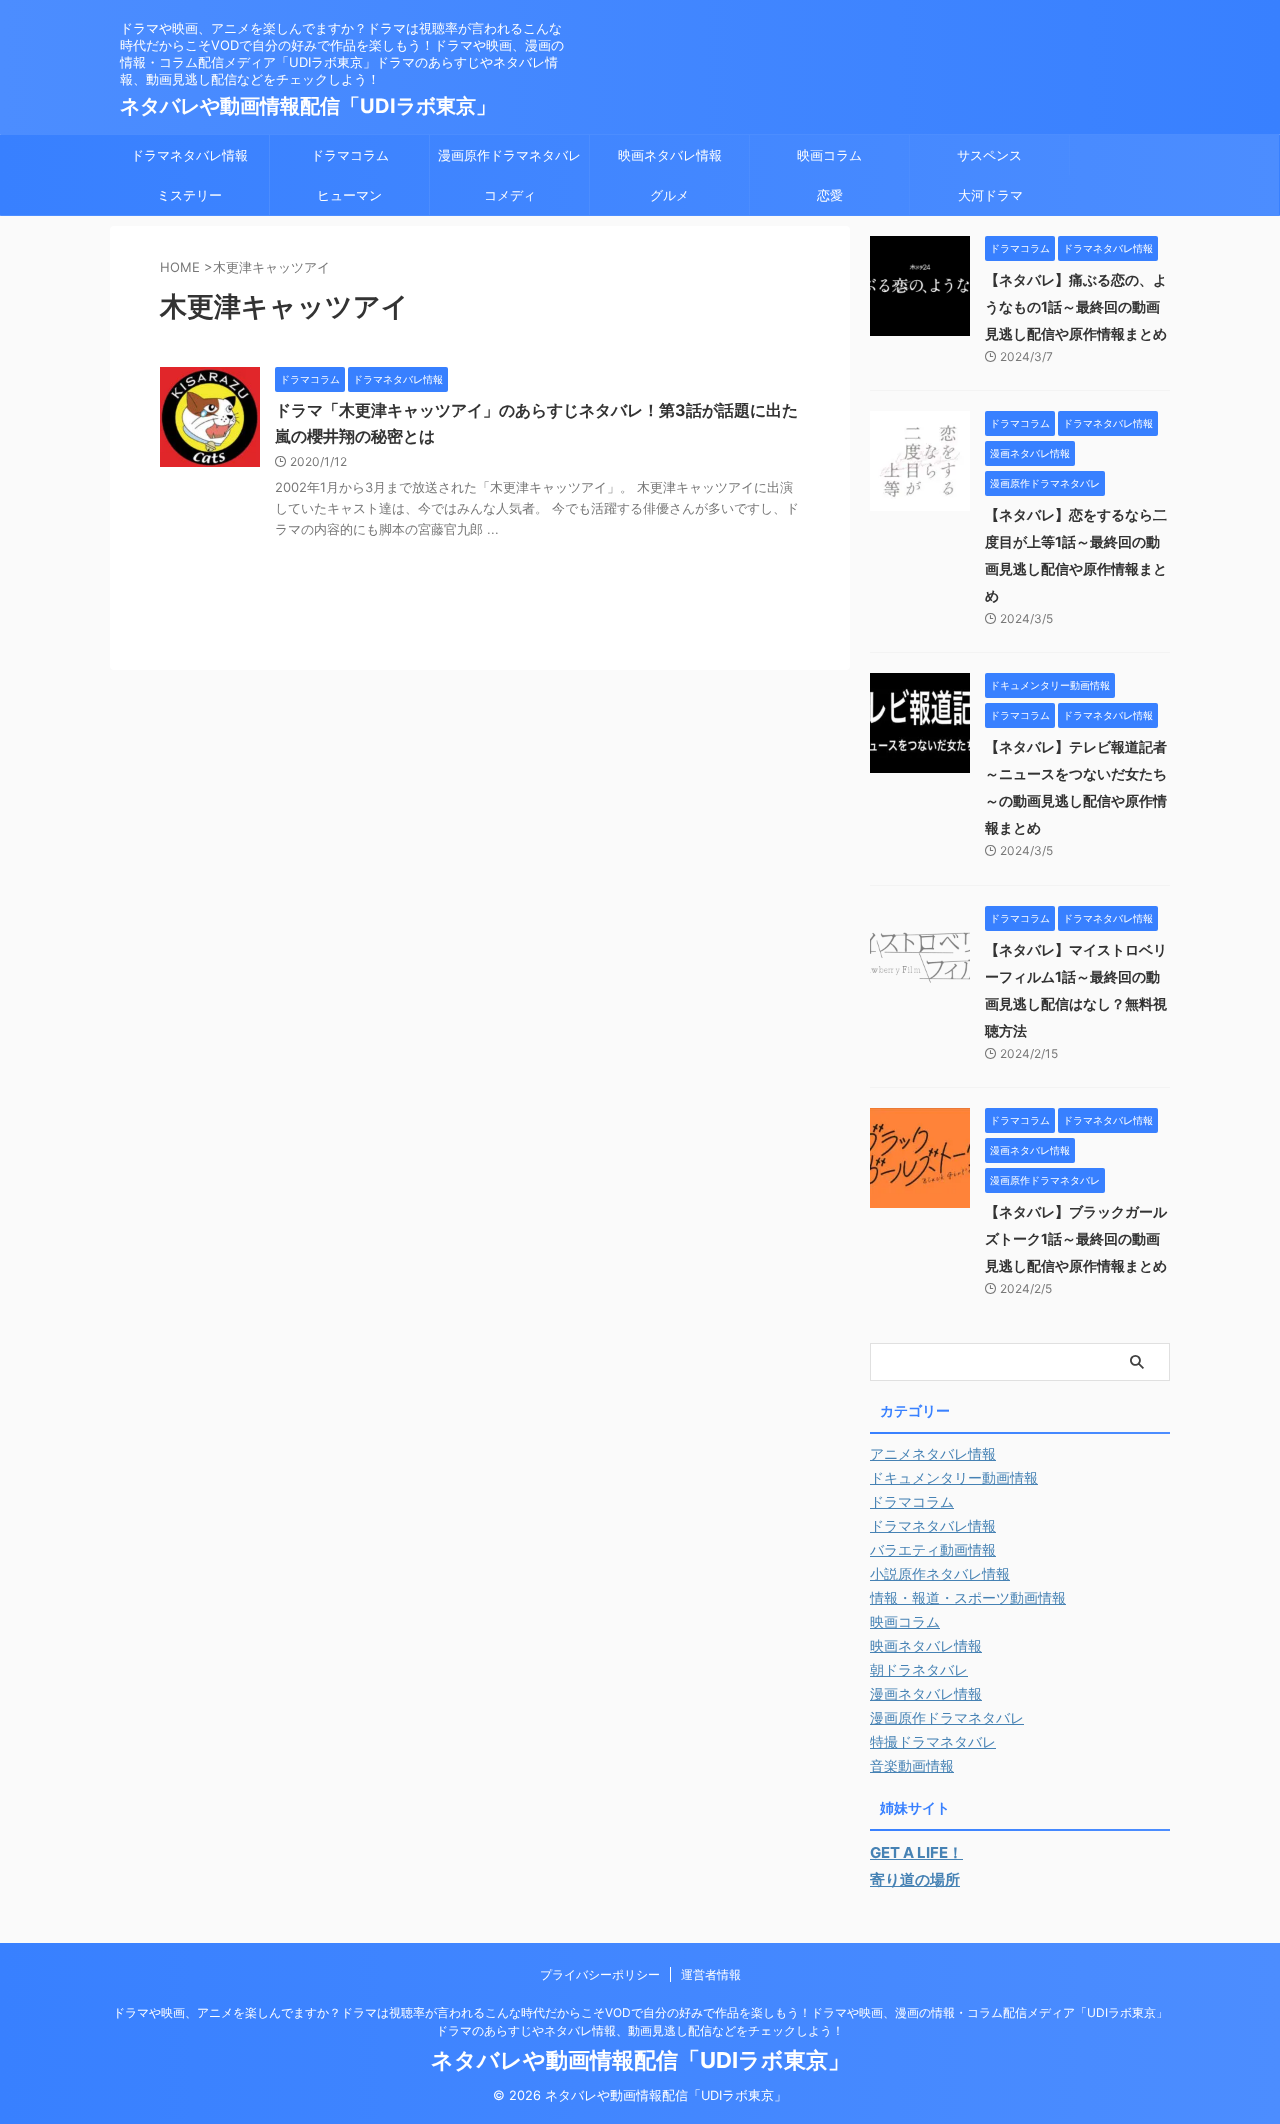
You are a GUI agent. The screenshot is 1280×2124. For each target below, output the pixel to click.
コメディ (510, 195)
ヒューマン (349, 195)
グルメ (669, 195)
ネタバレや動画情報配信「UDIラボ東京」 (308, 106)
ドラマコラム (350, 155)
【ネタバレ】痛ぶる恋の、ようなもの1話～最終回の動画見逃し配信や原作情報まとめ (1076, 306)
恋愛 (830, 195)
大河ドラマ (990, 195)
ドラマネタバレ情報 (189, 155)
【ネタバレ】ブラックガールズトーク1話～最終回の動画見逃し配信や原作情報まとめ (1076, 1238)
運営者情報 (711, 1974)
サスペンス (989, 155)
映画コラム (829, 155)
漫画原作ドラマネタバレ (509, 155)
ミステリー (189, 195)
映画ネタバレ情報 (670, 155)
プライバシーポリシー (600, 1974)
